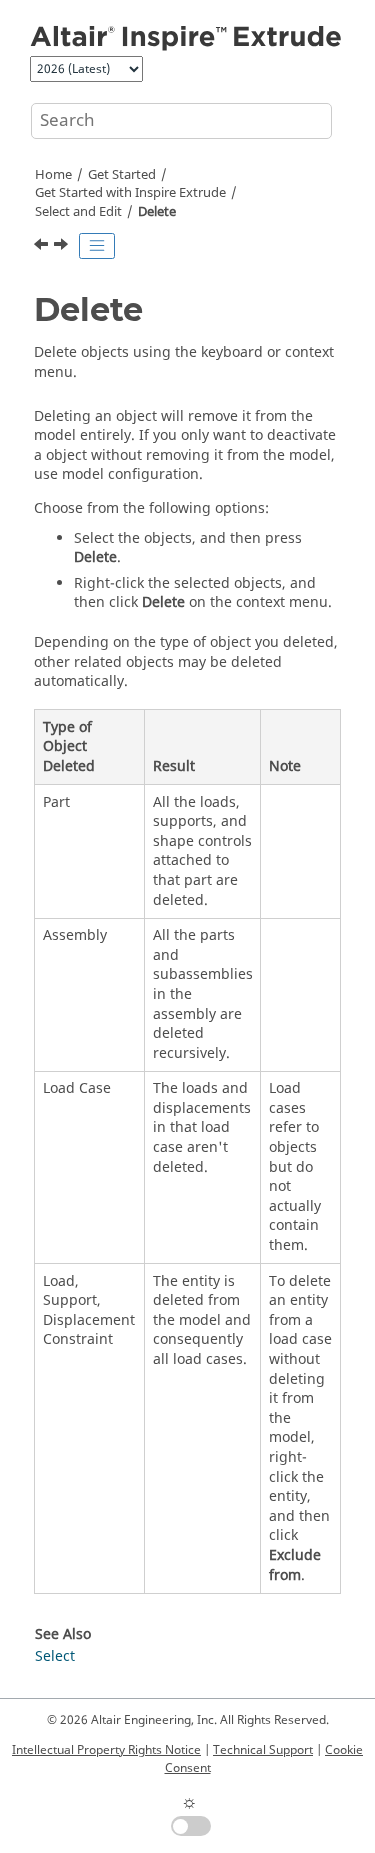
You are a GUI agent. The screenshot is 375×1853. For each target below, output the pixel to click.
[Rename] (63, 247)
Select (55, 1656)
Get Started (122, 175)
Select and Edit (78, 212)
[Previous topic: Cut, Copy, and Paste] (43, 247)
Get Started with (130, 193)
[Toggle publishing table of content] (97, 246)
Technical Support (263, 1750)
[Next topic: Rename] (63, 247)
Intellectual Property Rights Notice (106, 1750)
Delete (157, 212)
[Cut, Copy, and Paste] (43, 247)
